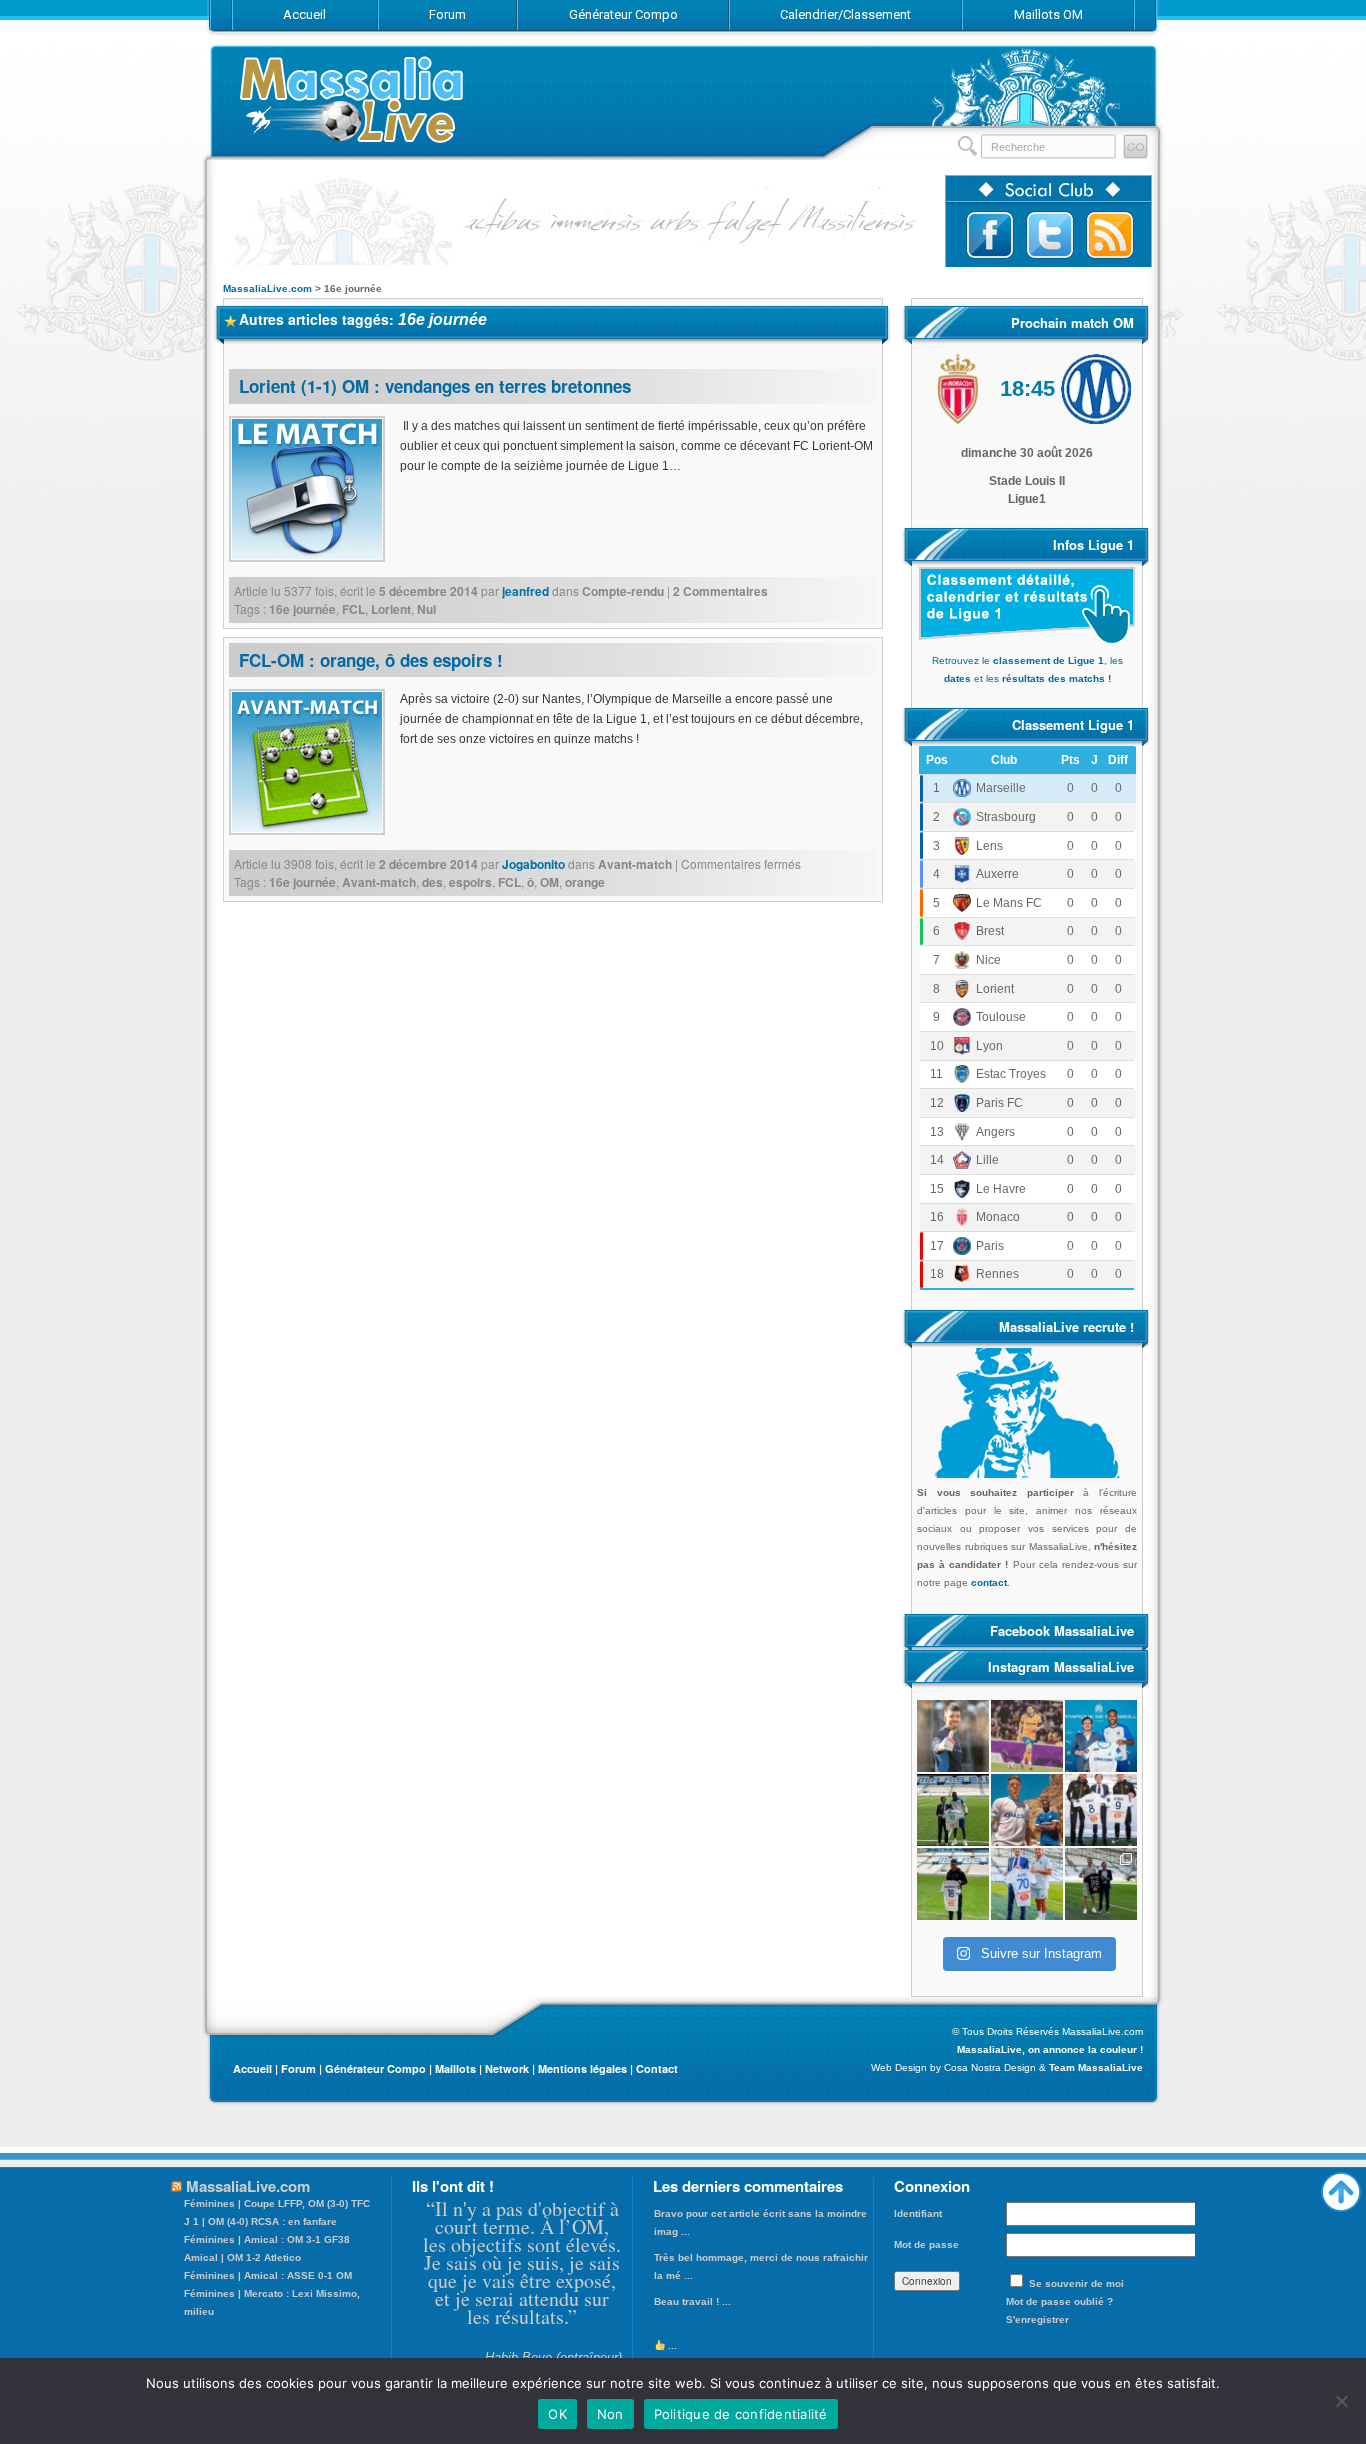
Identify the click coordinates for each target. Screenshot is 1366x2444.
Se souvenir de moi (1076, 2283)
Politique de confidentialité (741, 2414)
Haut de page (1341, 2187)
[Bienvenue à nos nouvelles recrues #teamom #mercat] (1101, 1884)
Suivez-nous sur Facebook (990, 235)
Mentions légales (582, 2068)
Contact (657, 2068)
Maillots (455, 2068)
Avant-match (635, 864)
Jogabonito (533, 864)
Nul (426, 609)
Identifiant (918, 2213)
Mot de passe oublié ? (1059, 2301)
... (671, 2345)
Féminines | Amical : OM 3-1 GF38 (267, 2239)
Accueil (252, 2068)
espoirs (470, 882)
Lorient (391, 609)
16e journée (302, 609)
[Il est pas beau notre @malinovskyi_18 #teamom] (953, 1884)
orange (585, 882)
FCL (353, 609)
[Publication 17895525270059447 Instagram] (1027, 1736)
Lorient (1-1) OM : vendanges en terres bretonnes (435, 386)
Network (507, 2068)
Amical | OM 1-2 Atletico (242, 2257)
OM (549, 882)
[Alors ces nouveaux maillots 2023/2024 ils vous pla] (1027, 1810)
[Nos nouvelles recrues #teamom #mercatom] (1101, 1810)
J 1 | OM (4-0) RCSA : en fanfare (260, 2221)
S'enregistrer (1037, 2319)
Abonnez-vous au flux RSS (1110, 235)
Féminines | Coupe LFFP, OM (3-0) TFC (277, 2203)
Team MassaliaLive (1096, 2067)
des (432, 882)
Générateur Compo (375, 2068)
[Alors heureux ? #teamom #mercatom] (1027, 1884)
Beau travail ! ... (692, 2301)
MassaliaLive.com (353, 99)
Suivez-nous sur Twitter (1050, 235)
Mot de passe (926, 2244)
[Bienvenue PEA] (1101, 1736)
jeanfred (525, 591)
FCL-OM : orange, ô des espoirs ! (371, 660)
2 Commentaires (720, 591)
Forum (298, 2068)
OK (557, 2414)
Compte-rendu (623, 591)
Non (610, 2414)
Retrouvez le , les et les (1027, 669)
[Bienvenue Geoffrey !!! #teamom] (953, 1810)
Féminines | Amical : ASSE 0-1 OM (268, 2275)
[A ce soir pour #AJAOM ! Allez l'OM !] (953, 1736)
